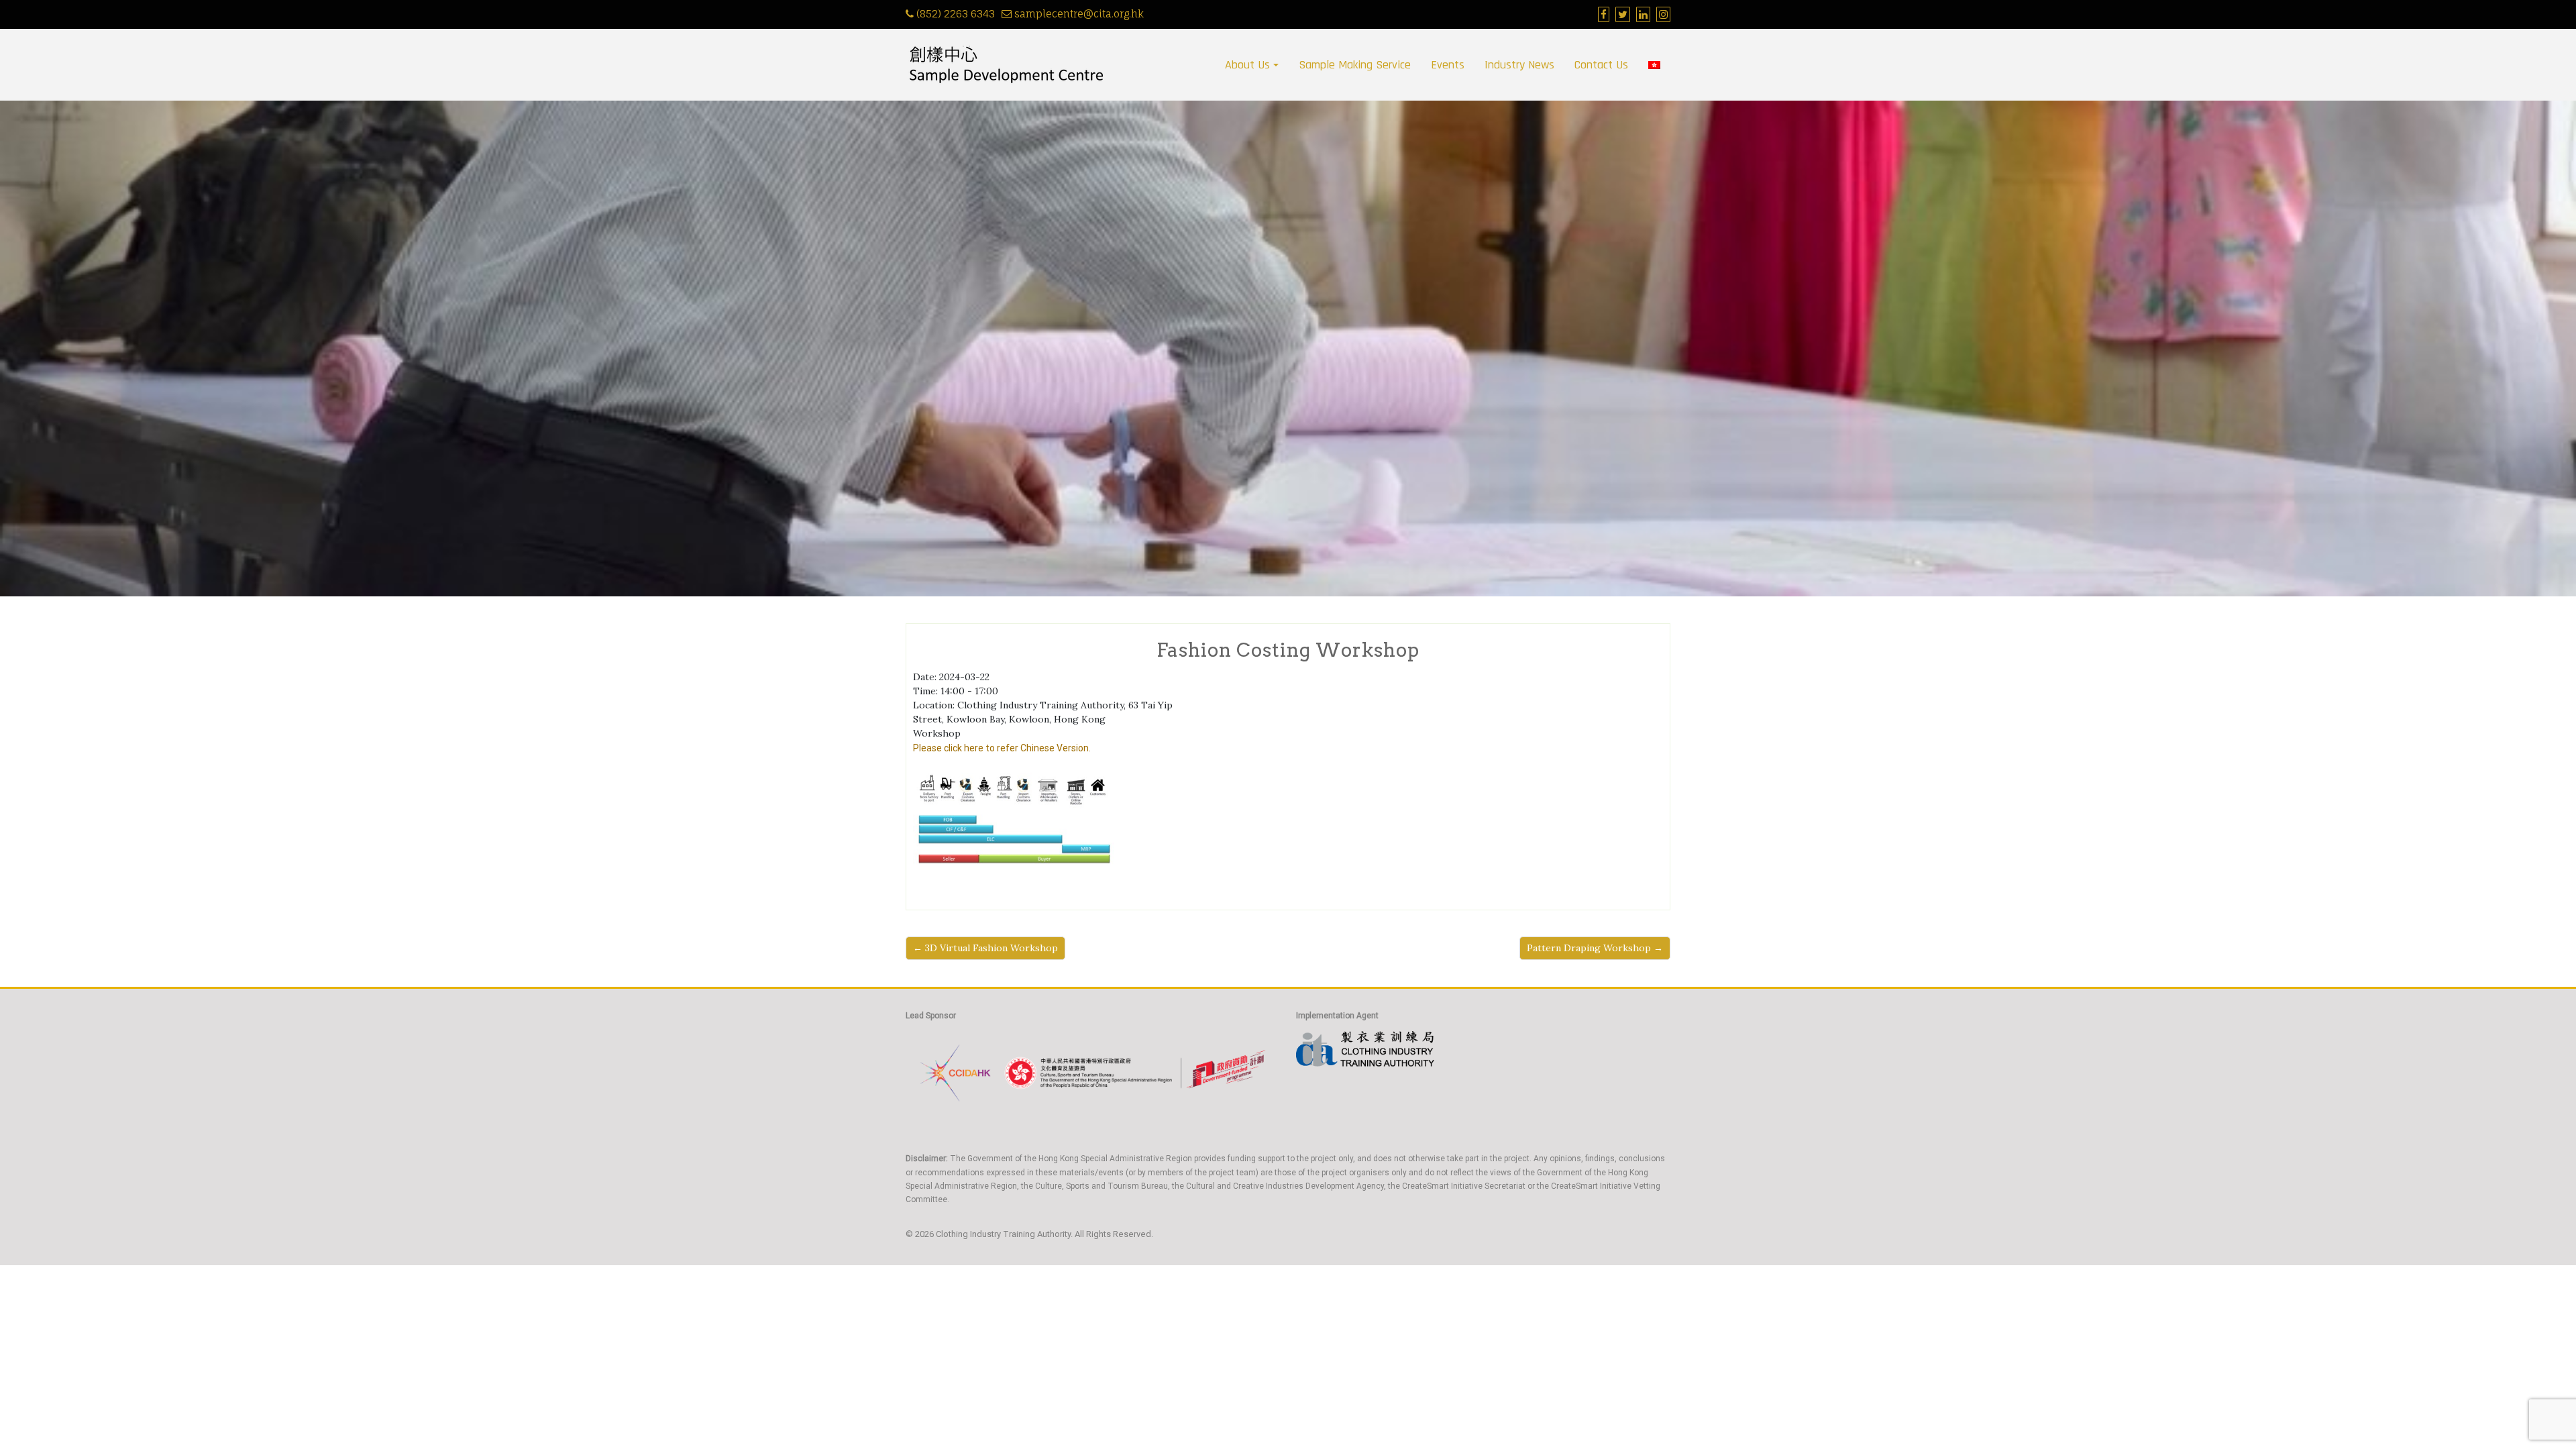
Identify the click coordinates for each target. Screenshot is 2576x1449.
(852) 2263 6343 (956, 14)
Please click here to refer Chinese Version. (1002, 748)
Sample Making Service (1355, 65)
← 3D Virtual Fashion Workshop (985, 948)
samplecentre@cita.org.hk (1079, 14)
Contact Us (1601, 65)
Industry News (1519, 65)
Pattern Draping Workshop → (1595, 948)
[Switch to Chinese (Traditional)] (1654, 65)
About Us (1247, 65)
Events (1448, 65)
